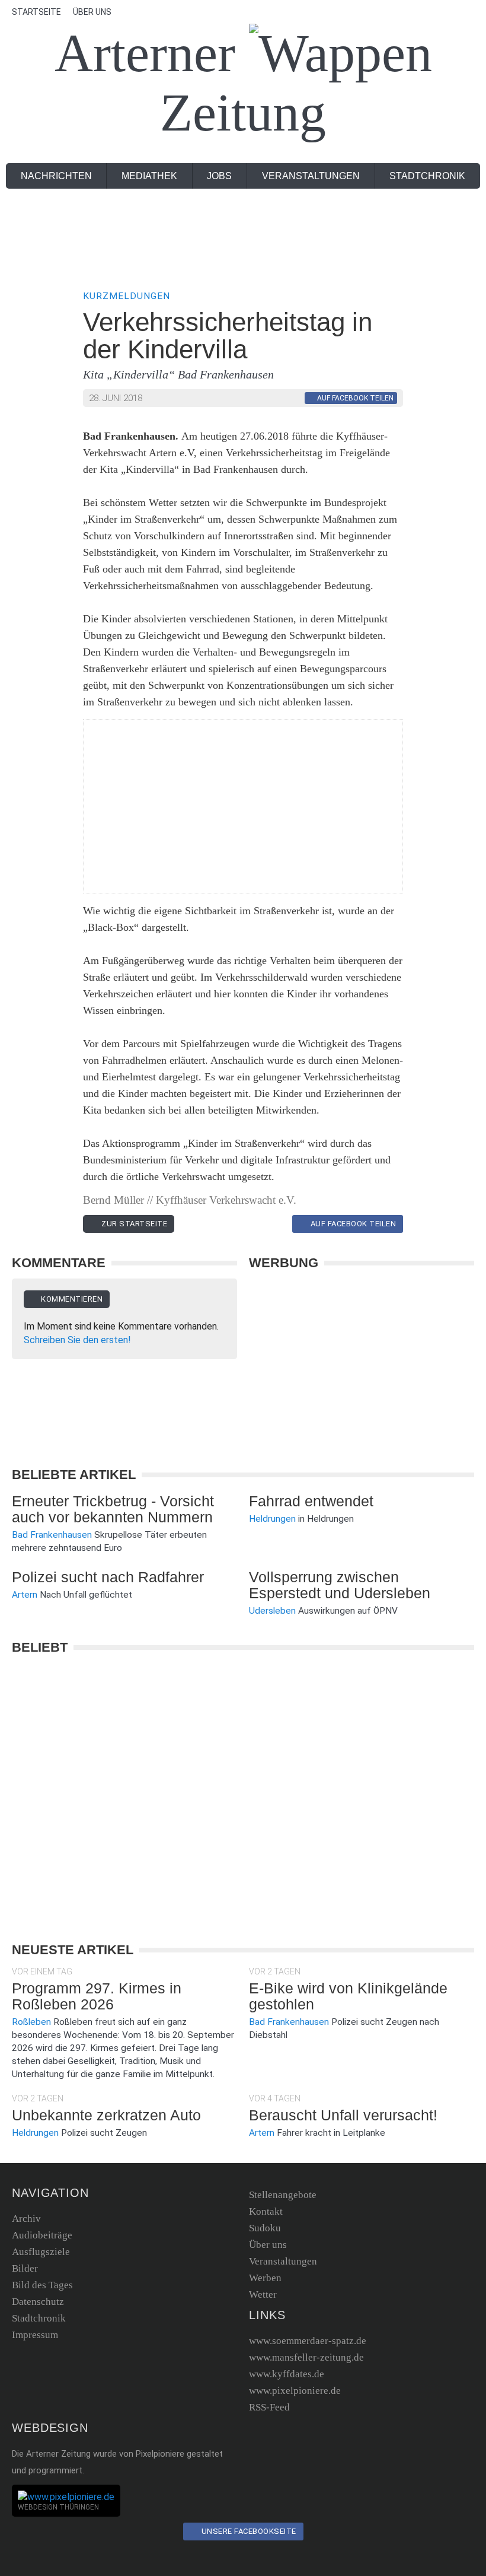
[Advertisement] (243, 239)
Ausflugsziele (41, 2252)
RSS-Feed (269, 2407)
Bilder (25, 2268)
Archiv (26, 2219)
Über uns (92, 12)
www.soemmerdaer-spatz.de (308, 2341)
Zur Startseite (134, 1224)
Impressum (35, 2335)
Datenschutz (38, 2302)
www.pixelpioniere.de (295, 2391)
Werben (265, 2278)
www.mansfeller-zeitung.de (306, 2357)
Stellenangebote (283, 2195)
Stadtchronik (427, 176)
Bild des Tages (42, 2285)
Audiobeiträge (42, 2235)
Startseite (36, 12)
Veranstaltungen (311, 176)
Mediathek (149, 176)
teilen (355, 398)
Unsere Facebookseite (248, 2531)
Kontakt (266, 2211)
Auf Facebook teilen (352, 1224)
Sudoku (265, 2228)
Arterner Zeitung (191, 83)
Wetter (263, 2294)
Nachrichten (56, 176)
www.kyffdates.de (287, 2374)
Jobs (219, 176)
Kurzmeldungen (127, 296)
